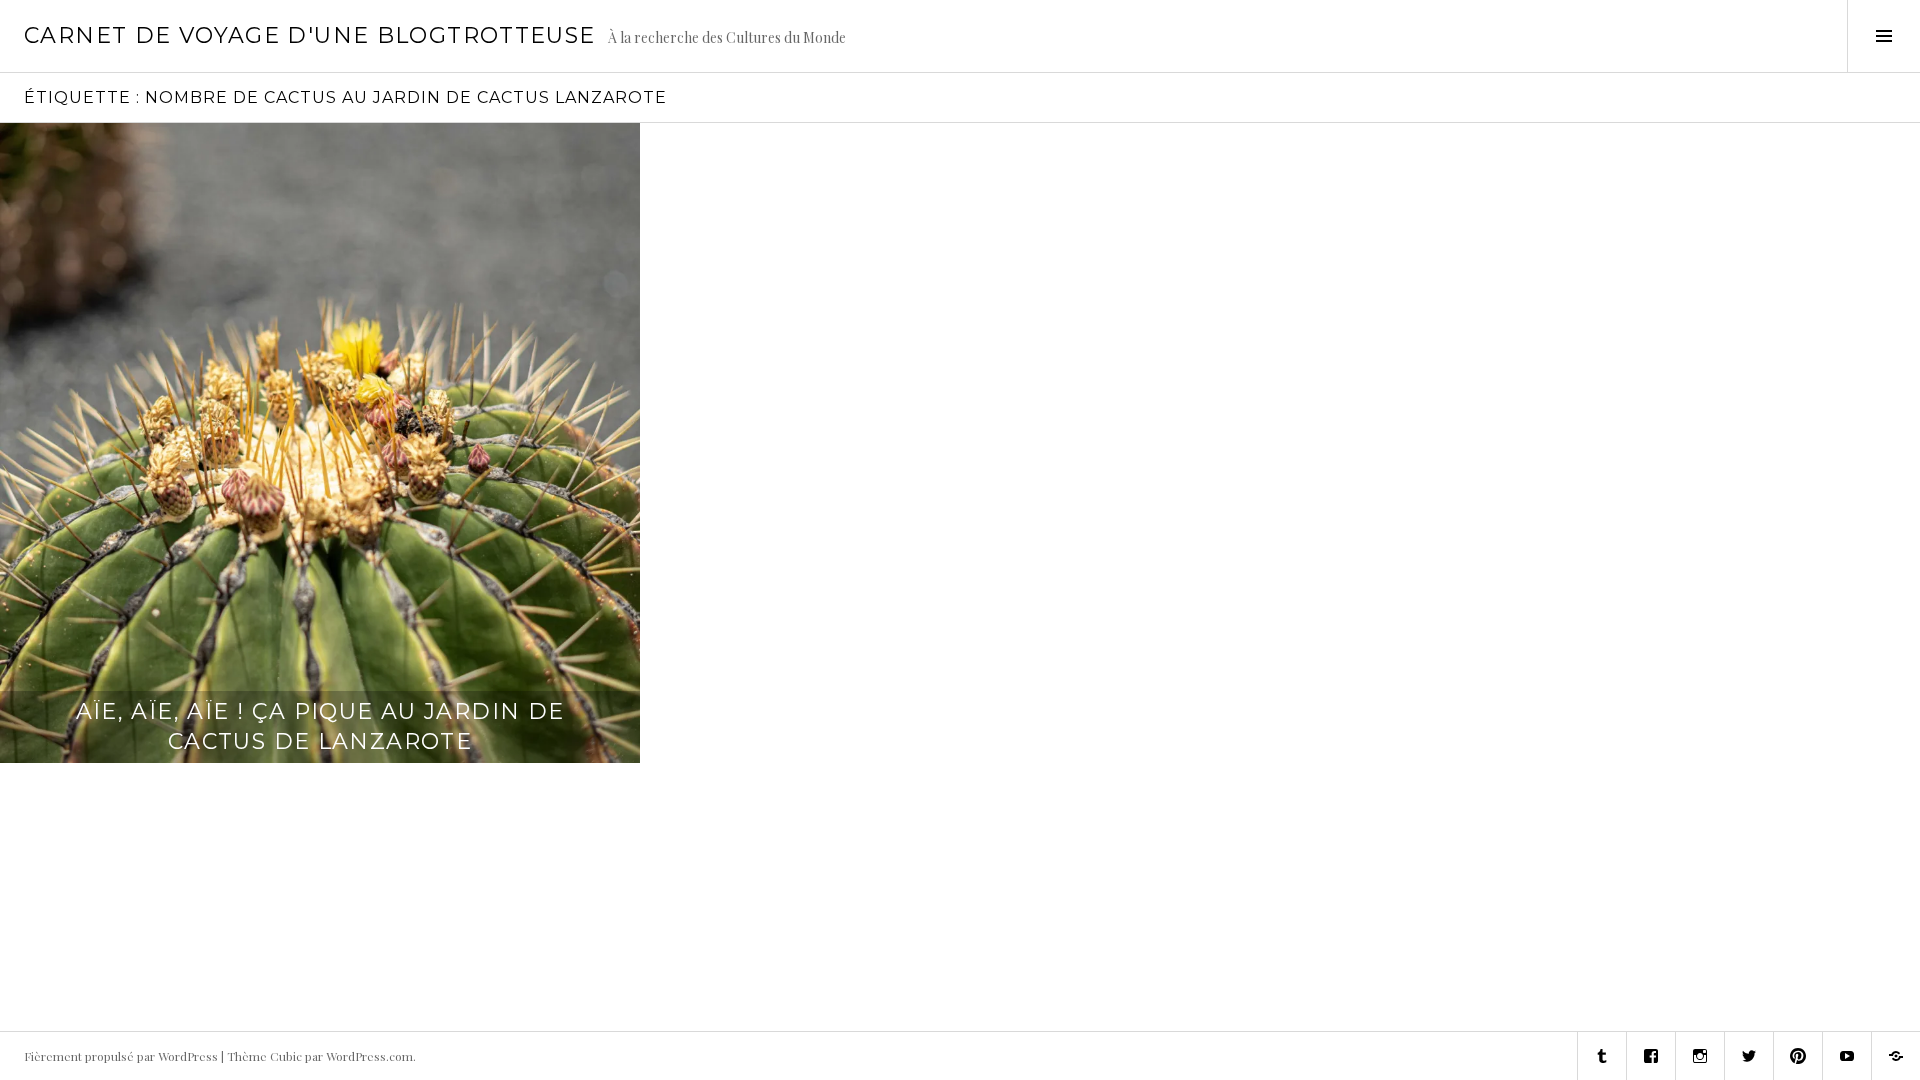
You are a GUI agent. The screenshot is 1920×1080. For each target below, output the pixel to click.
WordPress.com (369, 1056)
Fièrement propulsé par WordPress (121, 1056)
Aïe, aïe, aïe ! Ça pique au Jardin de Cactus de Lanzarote (320, 726)
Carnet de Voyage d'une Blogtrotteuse (310, 35)
